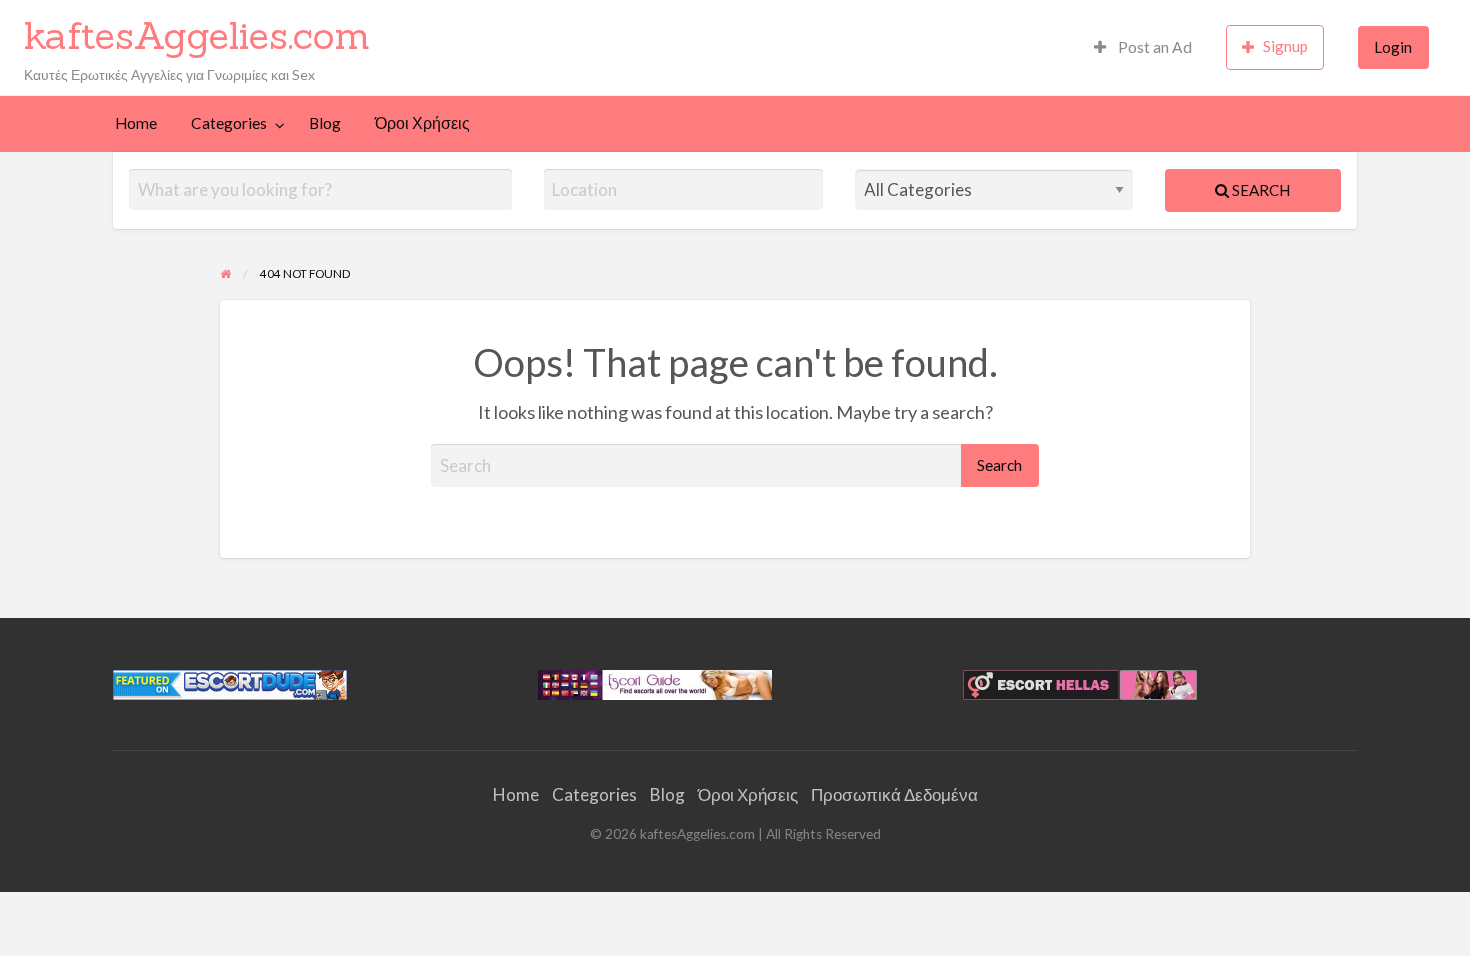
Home (136, 123)
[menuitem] (1143, 47)
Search (1259, 190)
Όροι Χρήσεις (422, 123)
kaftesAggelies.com (197, 35)
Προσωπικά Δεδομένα (894, 794)
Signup (1285, 46)
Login (1393, 47)
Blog (325, 123)
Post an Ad (1153, 47)
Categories (229, 123)
